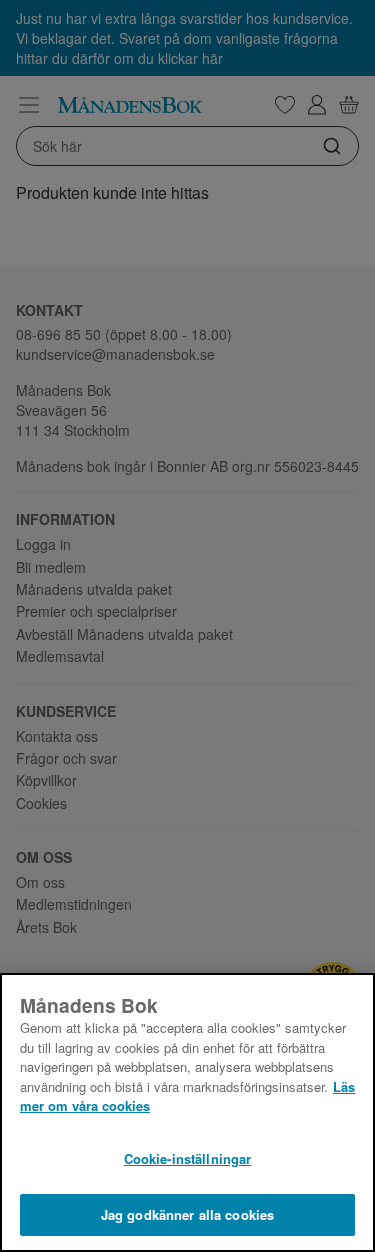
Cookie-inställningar (188, 1158)
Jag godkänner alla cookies (187, 1214)
